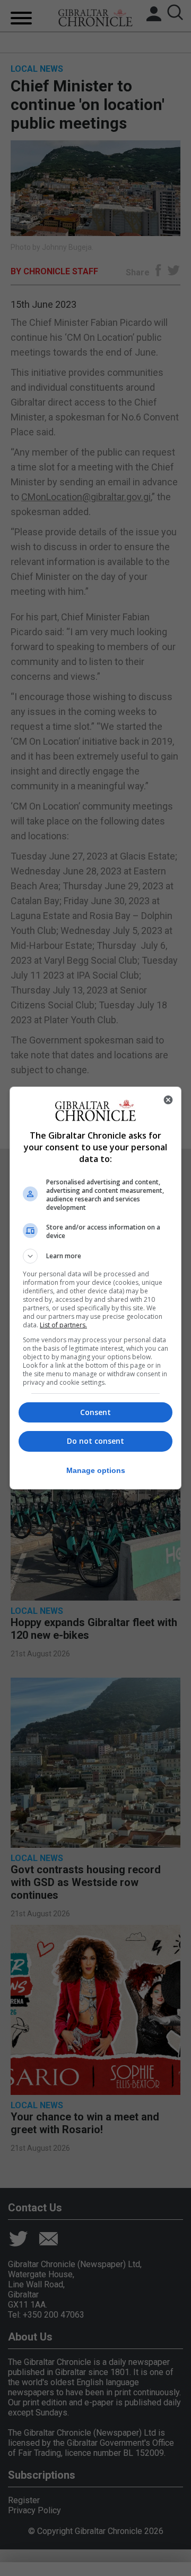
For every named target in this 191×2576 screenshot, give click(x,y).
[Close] (168, 1100)
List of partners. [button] (63, 1325)
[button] (95, 1256)
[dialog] (95, 1288)
